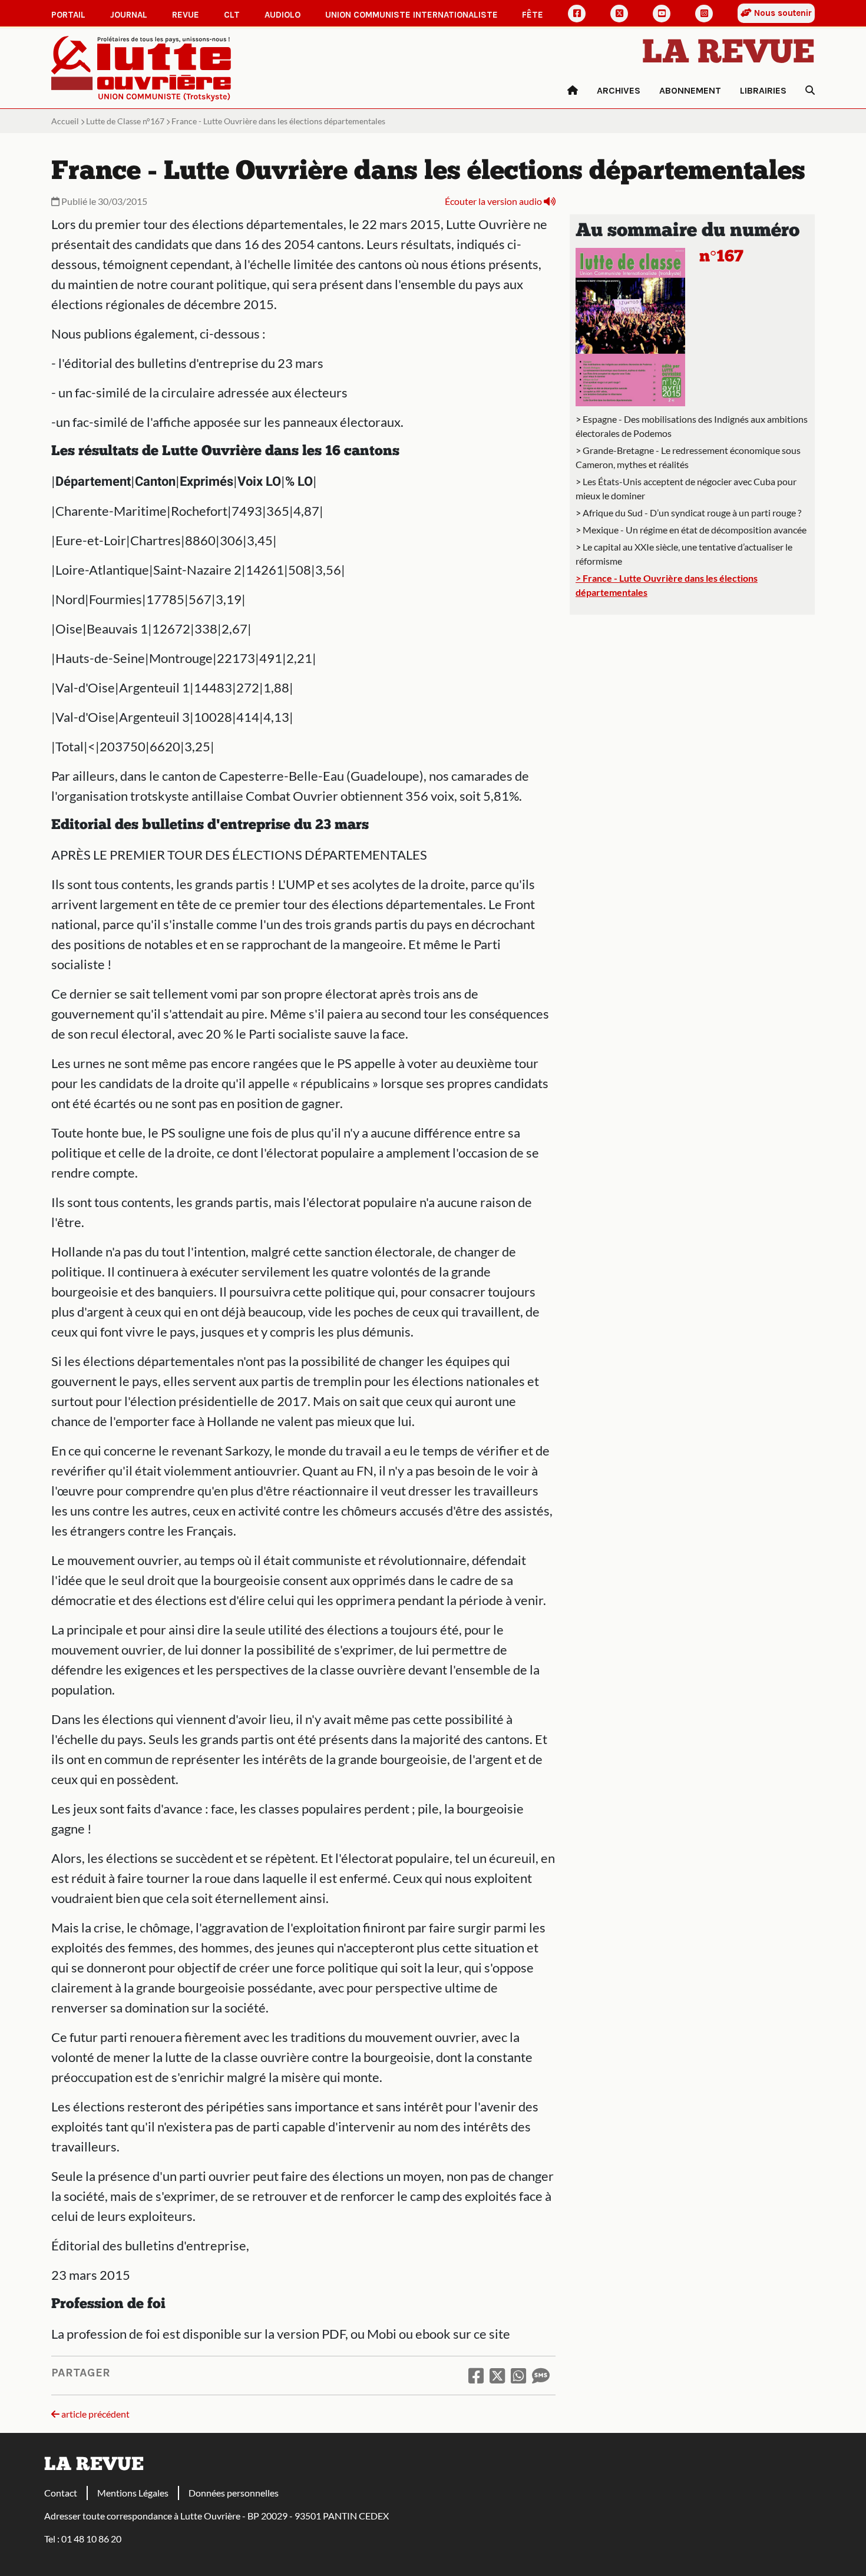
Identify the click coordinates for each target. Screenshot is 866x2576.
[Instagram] (704, 14)
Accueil (65, 121)
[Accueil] (573, 91)
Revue (186, 15)
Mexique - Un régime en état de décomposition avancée (695, 530)
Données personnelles (234, 2493)
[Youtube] (662, 14)
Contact (61, 2493)
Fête (533, 15)
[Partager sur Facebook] (476, 2375)
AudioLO (282, 15)
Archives (619, 90)
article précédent (95, 2414)
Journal (129, 15)
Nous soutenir (782, 13)
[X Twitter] (619, 14)
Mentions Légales (133, 2493)
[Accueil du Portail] (141, 67)
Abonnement (690, 90)
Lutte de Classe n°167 (125, 121)
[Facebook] (577, 14)
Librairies (763, 90)
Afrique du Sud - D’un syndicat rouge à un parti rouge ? (692, 513)
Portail (68, 15)
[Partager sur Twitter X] (497, 2375)
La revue (728, 54)
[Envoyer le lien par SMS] (541, 2375)
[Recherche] (805, 91)
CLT (232, 15)
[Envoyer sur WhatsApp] (518, 2375)
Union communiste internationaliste (411, 15)
